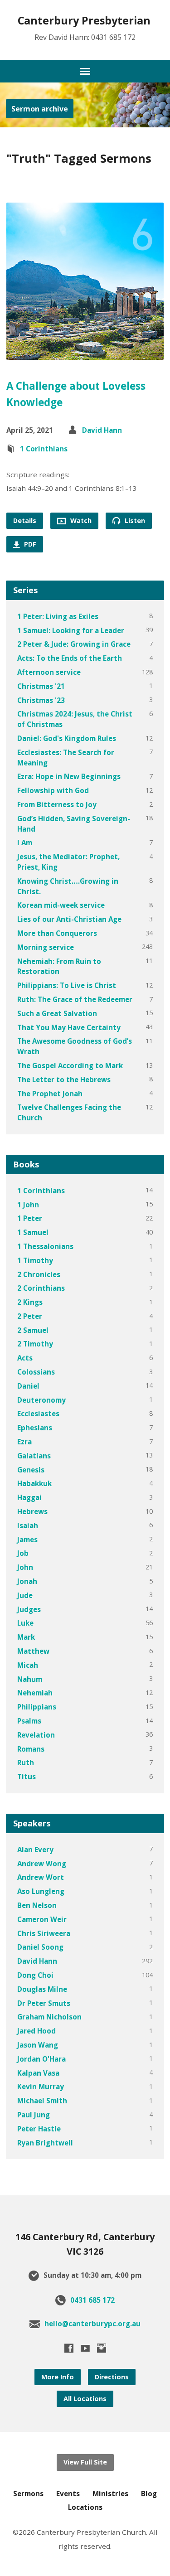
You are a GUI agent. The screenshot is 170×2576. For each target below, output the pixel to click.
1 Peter (30, 1218)
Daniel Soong (40, 1947)
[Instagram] (102, 2348)
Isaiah (28, 1525)
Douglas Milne (42, 1989)
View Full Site (85, 2462)
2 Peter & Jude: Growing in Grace (74, 644)
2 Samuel (33, 1330)
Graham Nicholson (49, 2017)
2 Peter (30, 1316)
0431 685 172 (92, 2300)
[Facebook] (69, 2348)
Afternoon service (49, 672)
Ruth (26, 1763)
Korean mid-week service (61, 905)
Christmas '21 (41, 686)
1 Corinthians (44, 449)
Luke (25, 1623)
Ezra (24, 1442)
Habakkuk (34, 1483)
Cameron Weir (42, 1919)
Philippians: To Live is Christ (67, 985)
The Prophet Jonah (50, 1094)
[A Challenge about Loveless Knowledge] (85, 353)
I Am (25, 843)
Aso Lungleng (41, 1891)
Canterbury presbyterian (84, 20)
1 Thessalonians (45, 1246)
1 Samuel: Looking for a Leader (71, 630)
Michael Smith (42, 2101)
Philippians (37, 1707)
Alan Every (35, 1850)
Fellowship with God (53, 790)
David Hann (102, 430)
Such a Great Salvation (57, 1013)
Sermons (28, 2494)
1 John (28, 1205)
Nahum (30, 1679)
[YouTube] (85, 2348)
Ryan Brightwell (45, 2143)
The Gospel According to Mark (70, 1065)
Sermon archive (40, 109)
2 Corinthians (41, 1288)
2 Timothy (35, 1344)
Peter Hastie (39, 2129)
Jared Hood (36, 2031)
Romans (31, 1749)
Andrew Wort (41, 1877)
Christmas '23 (41, 700)
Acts (25, 1358)
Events (68, 2494)
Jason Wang (38, 2045)
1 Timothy (35, 1260)
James (27, 1540)
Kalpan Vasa (38, 2073)
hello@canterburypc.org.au (92, 2324)
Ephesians (35, 1428)
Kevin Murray (41, 2087)
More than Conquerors (57, 933)
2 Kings (30, 1302)
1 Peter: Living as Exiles (58, 616)
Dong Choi (35, 1975)
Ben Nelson (37, 1905)
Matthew (33, 1651)
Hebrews (32, 1511)
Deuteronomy (41, 1400)
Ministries (110, 2494)
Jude (25, 1595)
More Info (58, 2377)
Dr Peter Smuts (44, 2003)
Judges (29, 1609)
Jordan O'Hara (41, 2059)
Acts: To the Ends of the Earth (70, 658)
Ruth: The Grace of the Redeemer (75, 999)
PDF (29, 544)
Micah (28, 1665)
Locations (85, 2507)
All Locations (85, 2399)
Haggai (29, 1497)
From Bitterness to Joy (57, 804)
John (25, 1567)
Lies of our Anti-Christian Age (69, 919)
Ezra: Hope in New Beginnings (69, 776)
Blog (149, 2494)
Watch (80, 521)
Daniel (28, 1386)
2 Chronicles (39, 1274)
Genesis (31, 1470)
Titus (27, 1777)
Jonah (27, 1581)
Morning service (46, 947)
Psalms (29, 1721)
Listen (134, 521)
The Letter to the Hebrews (64, 1080)
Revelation (36, 1735)
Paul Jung (34, 2115)
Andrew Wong (42, 1864)
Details (25, 521)
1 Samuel (33, 1232)
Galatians (34, 1456)
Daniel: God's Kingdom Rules (67, 738)
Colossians (36, 1372)
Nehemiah (35, 1693)
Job (23, 1553)
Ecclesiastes (38, 1414)
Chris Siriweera (44, 1933)
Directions (112, 2377)
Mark (26, 1637)
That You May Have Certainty (69, 1027)
